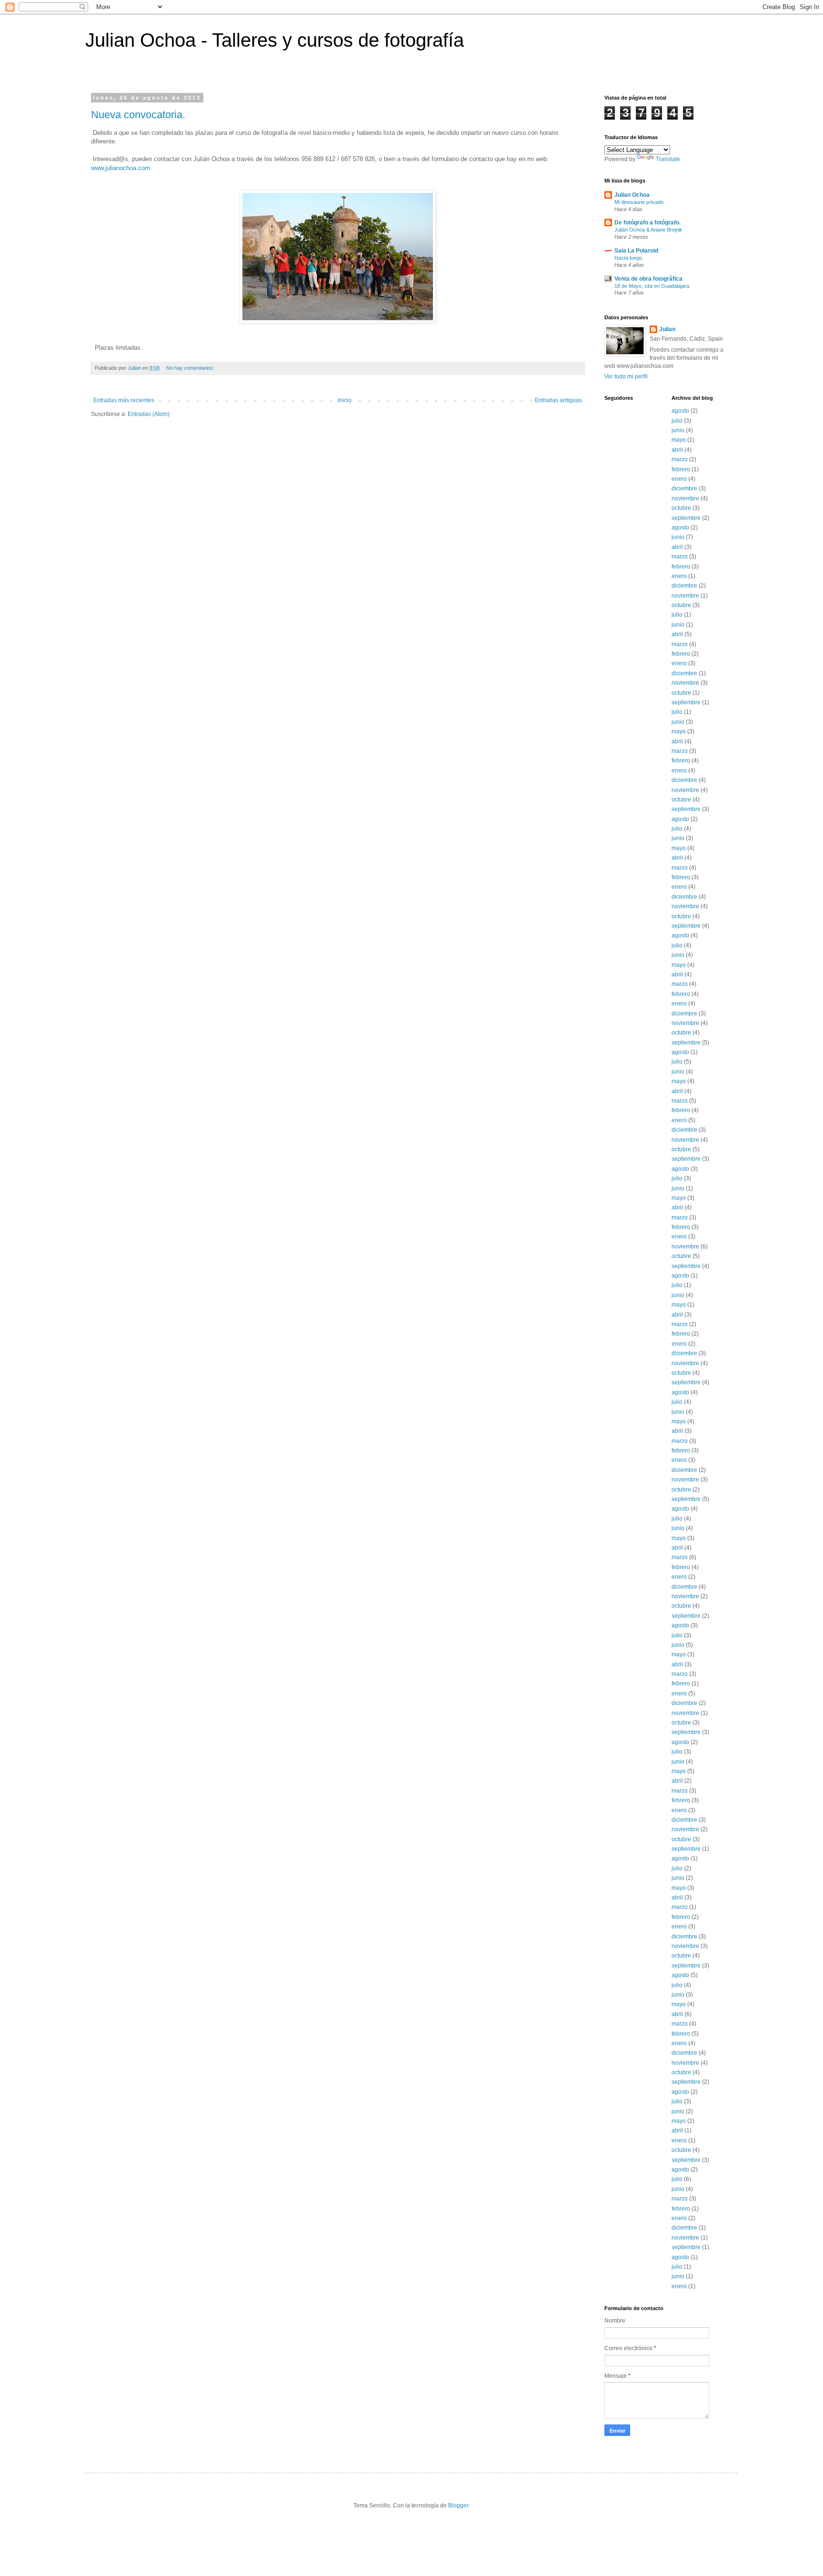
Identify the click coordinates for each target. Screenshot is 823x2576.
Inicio (345, 400)
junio (678, 430)
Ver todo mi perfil (626, 376)
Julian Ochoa (632, 195)
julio (677, 421)
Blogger (458, 2505)
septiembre (686, 518)
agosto (680, 411)
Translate (668, 159)
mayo (679, 440)
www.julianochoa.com (120, 168)
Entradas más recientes (124, 400)
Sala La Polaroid (636, 251)
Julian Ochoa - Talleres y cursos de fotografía (275, 40)
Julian (667, 329)
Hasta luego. (629, 258)
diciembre (684, 488)
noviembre (685, 498)
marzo (680, 459)
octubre (681, 508)
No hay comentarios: (191, 368)
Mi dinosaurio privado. (640, 202)
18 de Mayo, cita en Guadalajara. (652, 286)
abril (677, 450)
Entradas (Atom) (149, 414)
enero (679, 479)
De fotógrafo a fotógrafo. (647, 223)
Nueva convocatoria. (138, 115)
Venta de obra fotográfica (648, 279)
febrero (681, 469)
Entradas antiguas (558, 400)
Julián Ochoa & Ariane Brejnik (648, 230)
